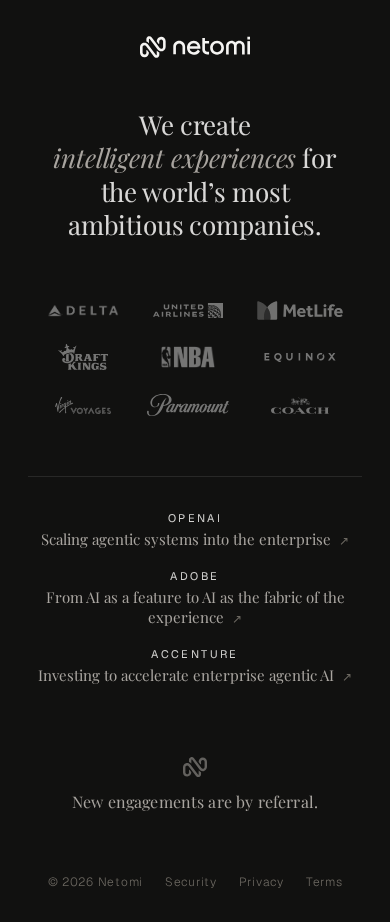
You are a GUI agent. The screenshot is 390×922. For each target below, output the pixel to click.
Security (191, 882)
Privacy (261, 882)
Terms (324, 882)
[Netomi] (195, 47)
